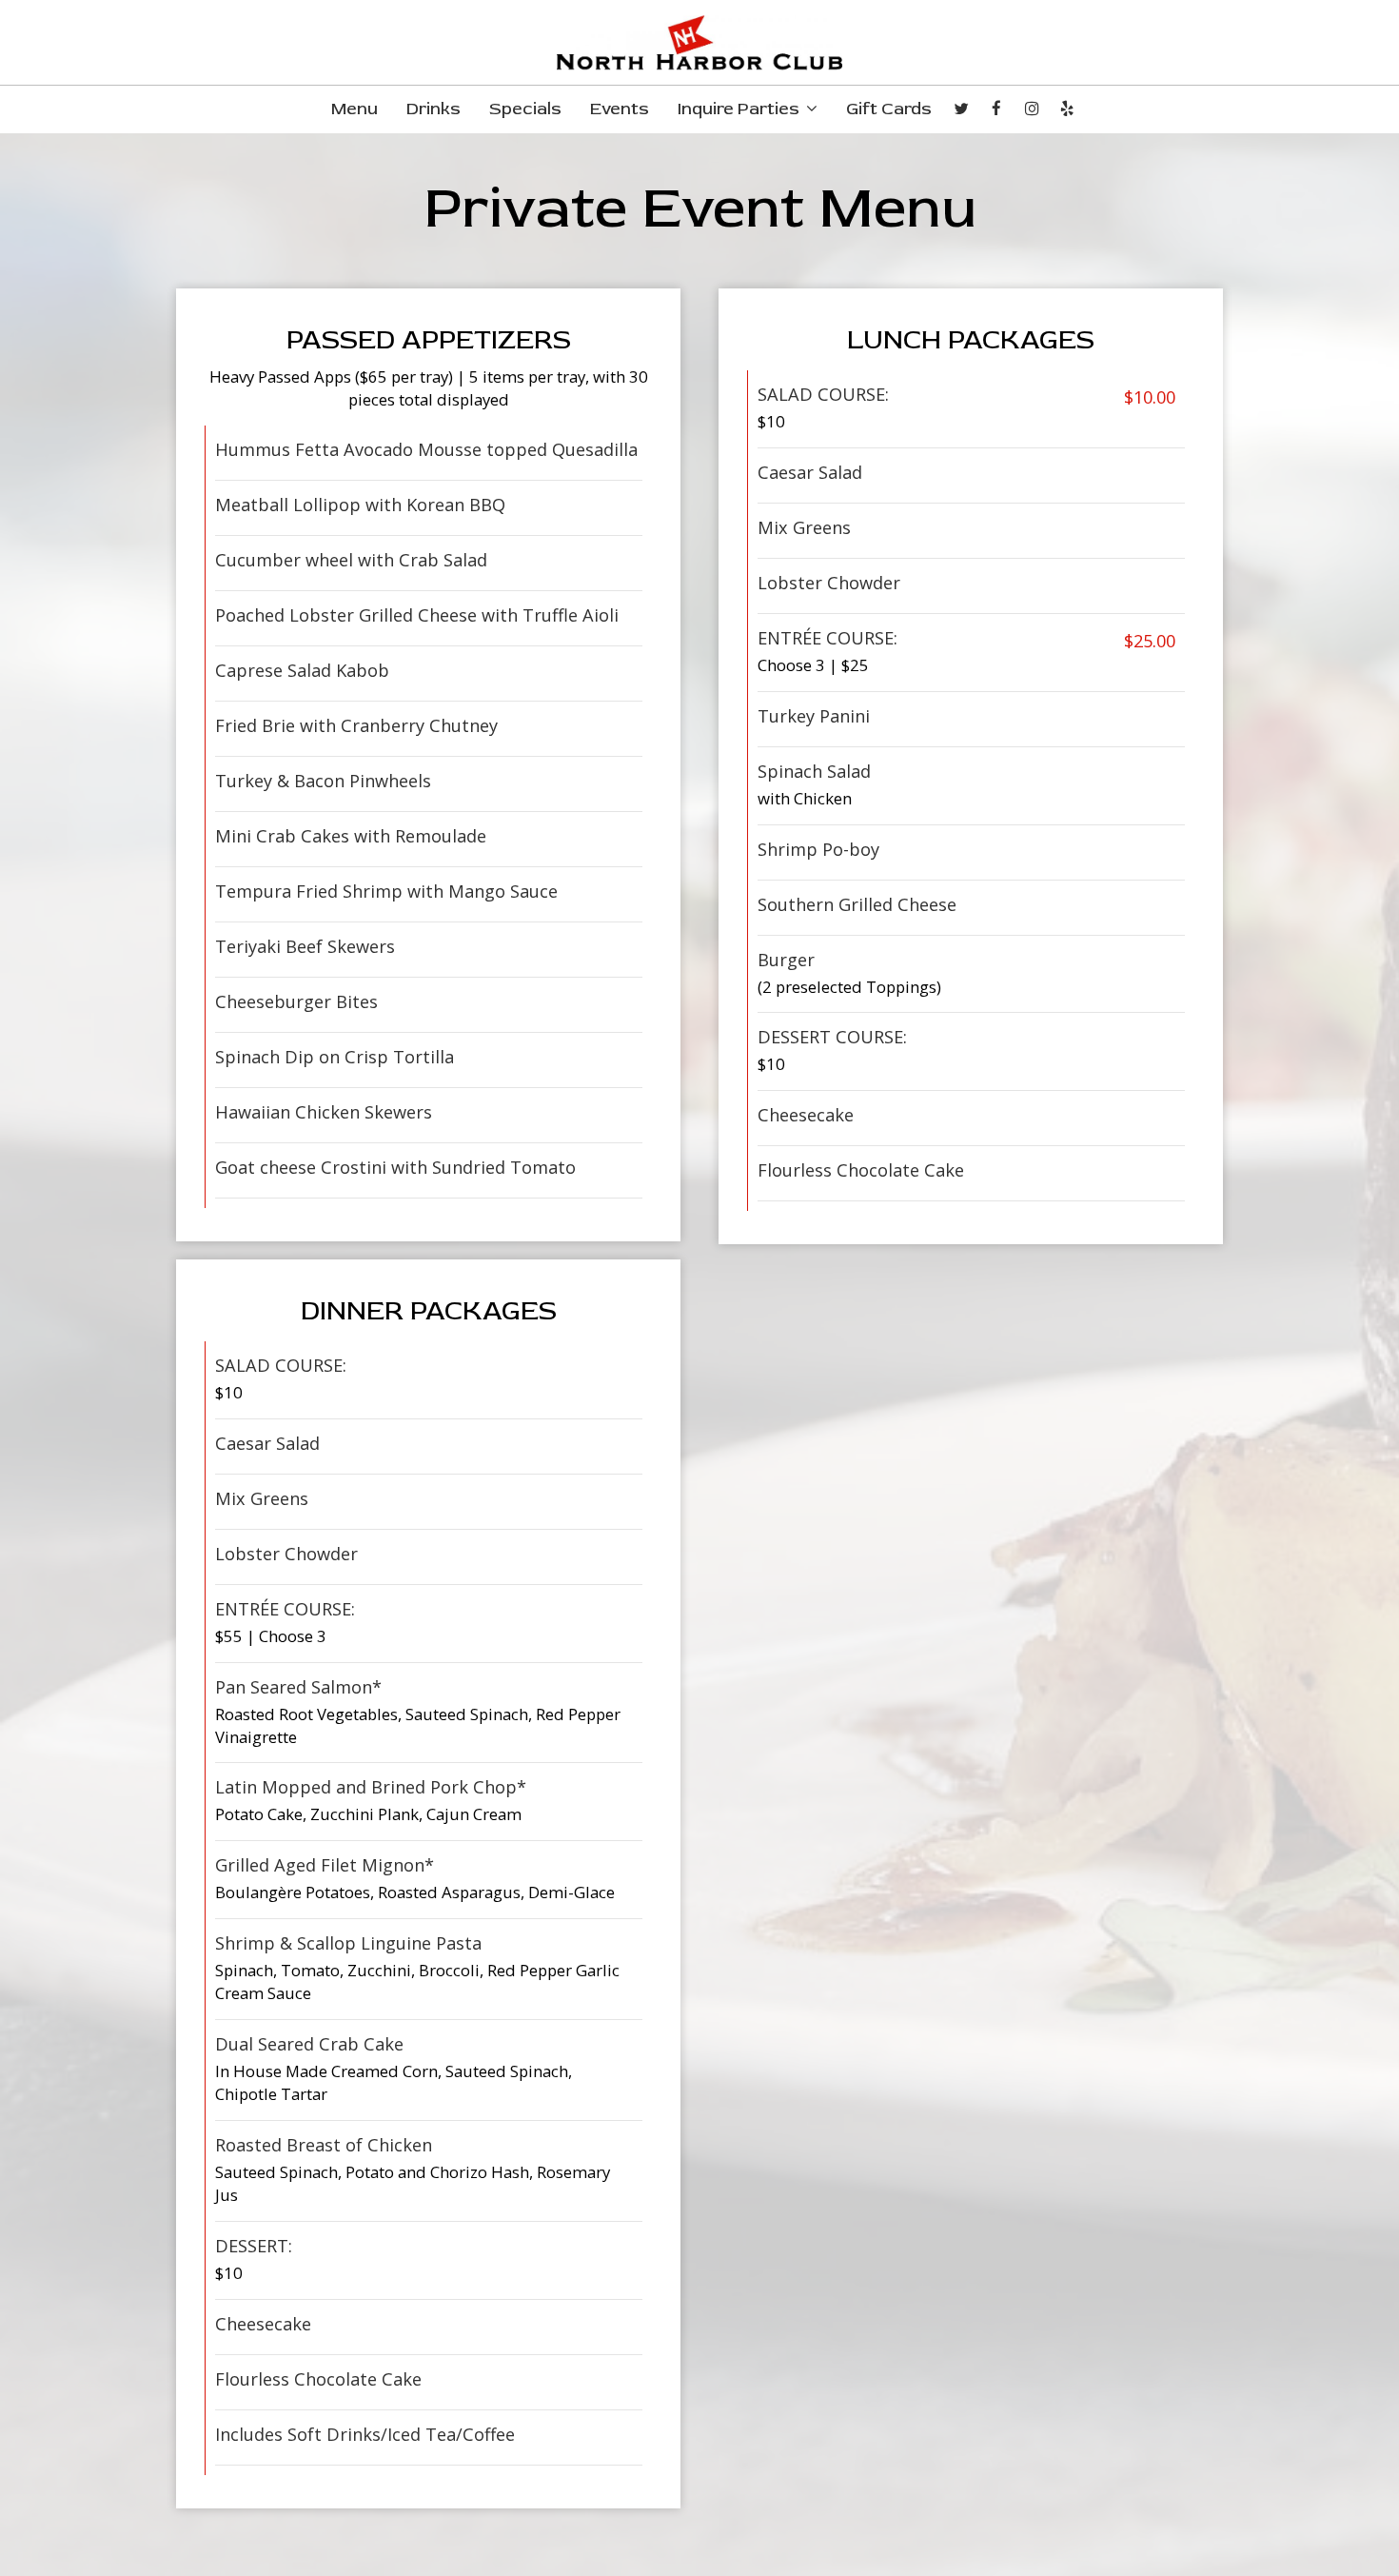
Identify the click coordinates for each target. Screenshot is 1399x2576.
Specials (525, 109)
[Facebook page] (996, 109)
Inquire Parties (740, 109)
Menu (355, 109)
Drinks (433, 109)
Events (620, 109)
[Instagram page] (1032, 109)
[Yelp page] (1067, 109)
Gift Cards (889, 109)
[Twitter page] (961, 109)
